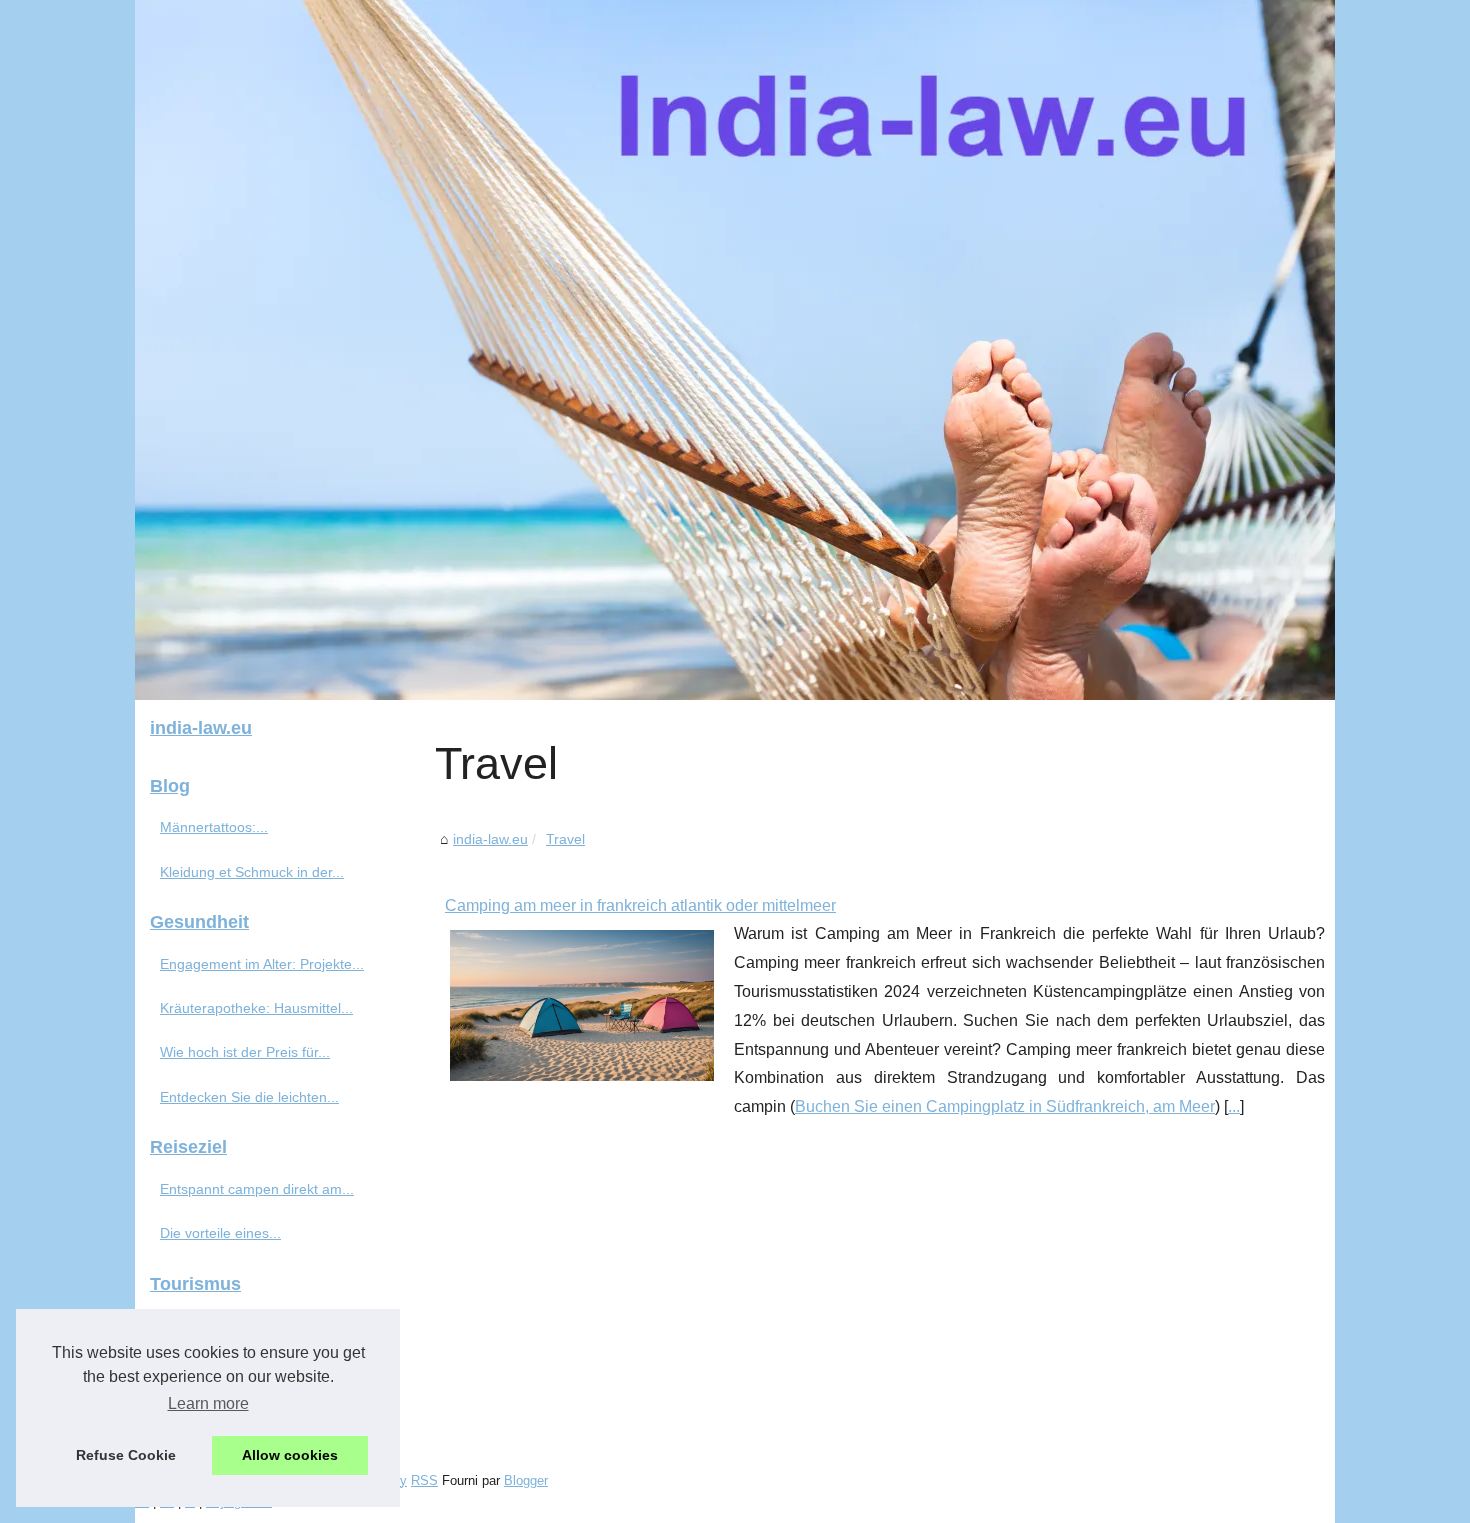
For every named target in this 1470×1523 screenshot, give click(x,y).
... (1234, 1106)
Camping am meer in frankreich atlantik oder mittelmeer (640, 905)
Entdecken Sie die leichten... (249, 1097)
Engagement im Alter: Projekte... (262, 964)
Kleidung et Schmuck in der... (252, 872)
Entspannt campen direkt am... (257, 1189)
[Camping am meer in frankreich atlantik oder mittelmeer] (582, 1003)
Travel (565, 839)
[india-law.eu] (735, 350)
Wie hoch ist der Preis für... (245, 1052)
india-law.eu (490, 839)
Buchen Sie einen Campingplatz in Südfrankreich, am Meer (1005, 1106)
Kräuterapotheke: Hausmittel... (256, 1008)
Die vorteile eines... (220, 1233)
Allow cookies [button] (290, 1455)
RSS (424, 1480)
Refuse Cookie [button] (126, 1455)
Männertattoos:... (214, 827)
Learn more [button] (208, 1403)
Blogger (526, 1480)
